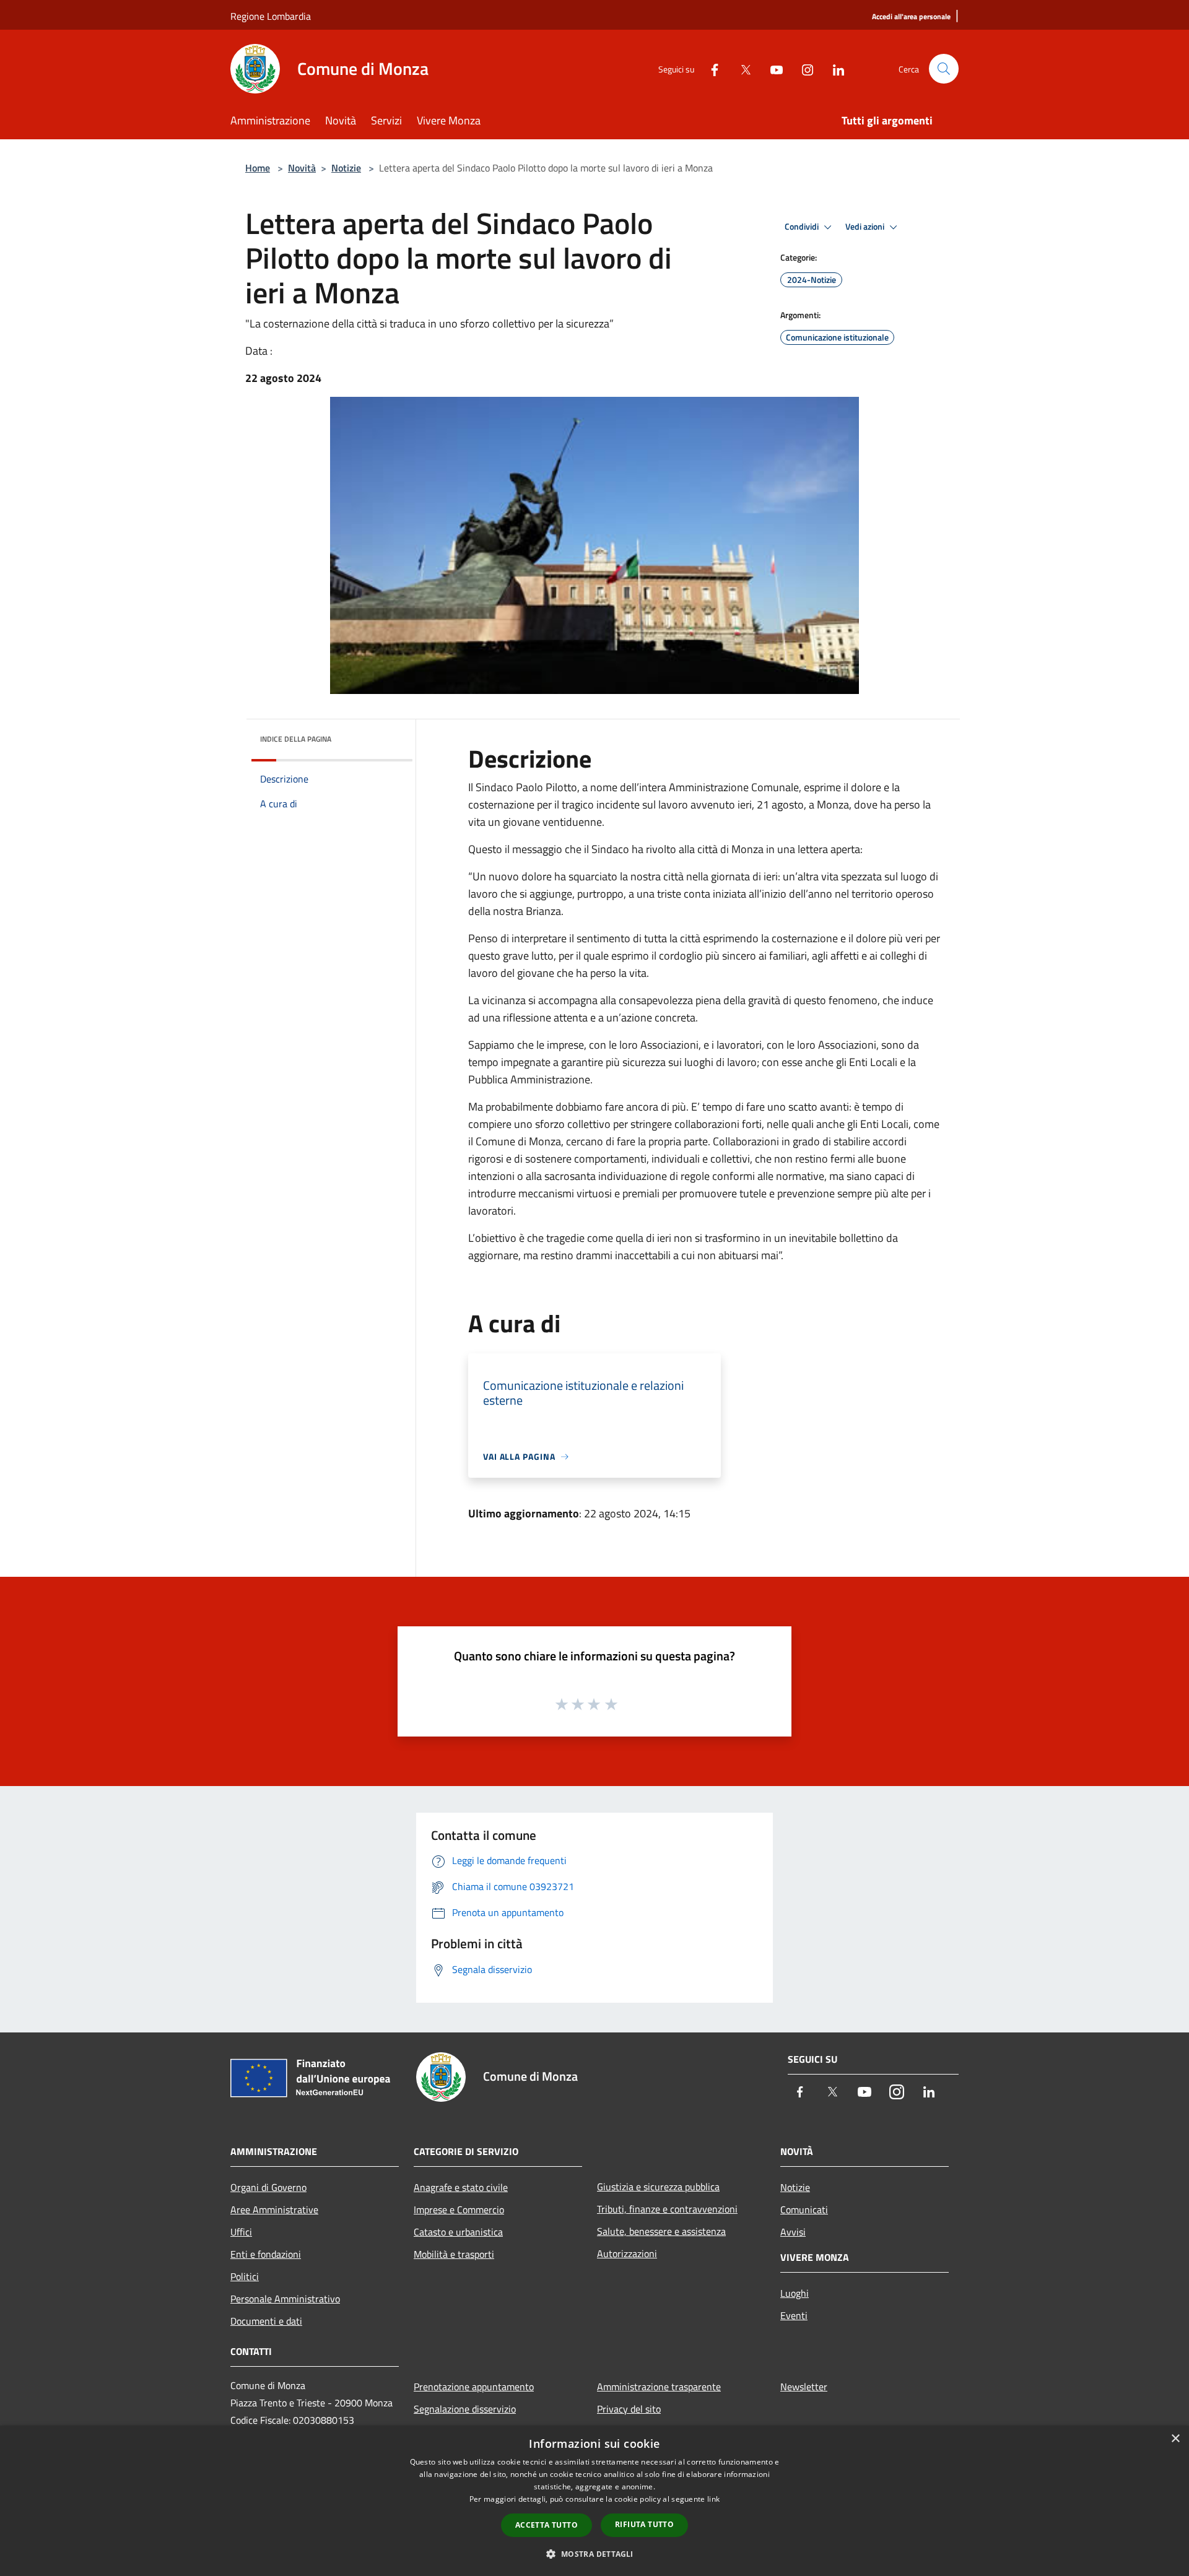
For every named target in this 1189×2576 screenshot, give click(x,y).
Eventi (794, 2315)
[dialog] (594, 2501)
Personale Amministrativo (285, 2299)
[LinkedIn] (834, 68)
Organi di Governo (268, 2187)
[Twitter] (741, 68)
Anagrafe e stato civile (461, 2187)
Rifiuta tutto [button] (644, 2524)
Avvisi (793, 2232)
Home (258, 168)
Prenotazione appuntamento (474, 2387)
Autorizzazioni (627, 2253)
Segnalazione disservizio (465, 2409)
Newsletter (804, 2387)
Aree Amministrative (274, 2210)
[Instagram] (803, 68)
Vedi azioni (866, 227)
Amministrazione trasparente (659, 2387)
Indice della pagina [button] (296, 739)
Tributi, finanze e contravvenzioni (667, 2209)
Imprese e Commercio (459, 2210)
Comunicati (804, 2210)
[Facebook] (710, 68)
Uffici (241, 2232)
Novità (302, 168)
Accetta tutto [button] (547, 2525)
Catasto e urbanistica (458, 2232)
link (713, 2499)
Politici (245, 2276)
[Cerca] (944, 69)
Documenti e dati (266, 2321)
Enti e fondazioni (266, 2254)
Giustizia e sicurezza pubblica (658, 2187)
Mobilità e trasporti (454, 2254)
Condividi (803, 227)
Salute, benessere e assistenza (661, 2231)
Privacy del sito (629, 2409)
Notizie (346, 168)
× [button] (1175, 2439)
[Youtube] (772, 68)
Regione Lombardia (271, 16)
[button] (594, 2554)
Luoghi (795, 2293)
